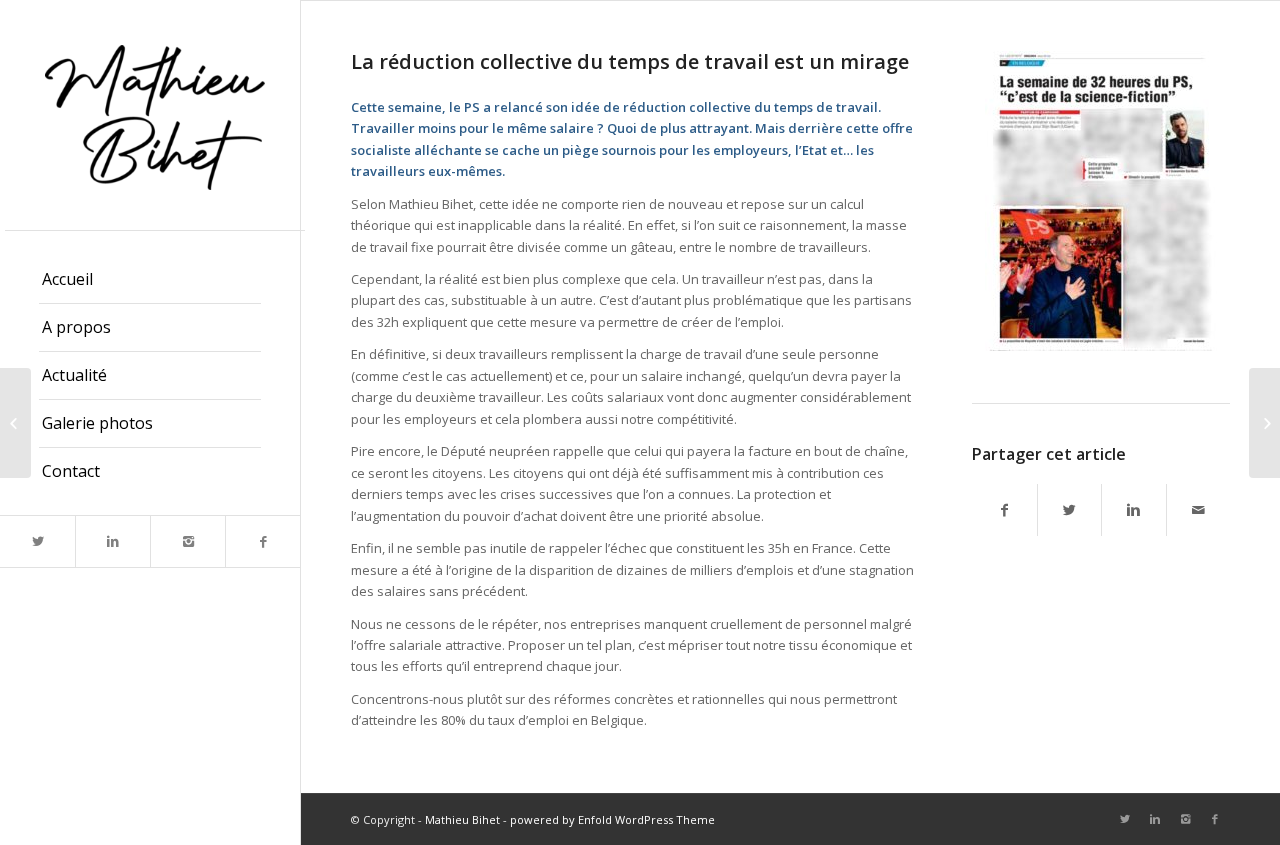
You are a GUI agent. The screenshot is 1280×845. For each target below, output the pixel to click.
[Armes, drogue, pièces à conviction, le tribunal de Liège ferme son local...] (15, 423)
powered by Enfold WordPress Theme (612, 819)
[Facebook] (262, 541)
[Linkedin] (112, 541)
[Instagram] (187, 541)
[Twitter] (37, 541)
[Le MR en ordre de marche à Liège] (1264, 423)
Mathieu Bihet (462, 819)
